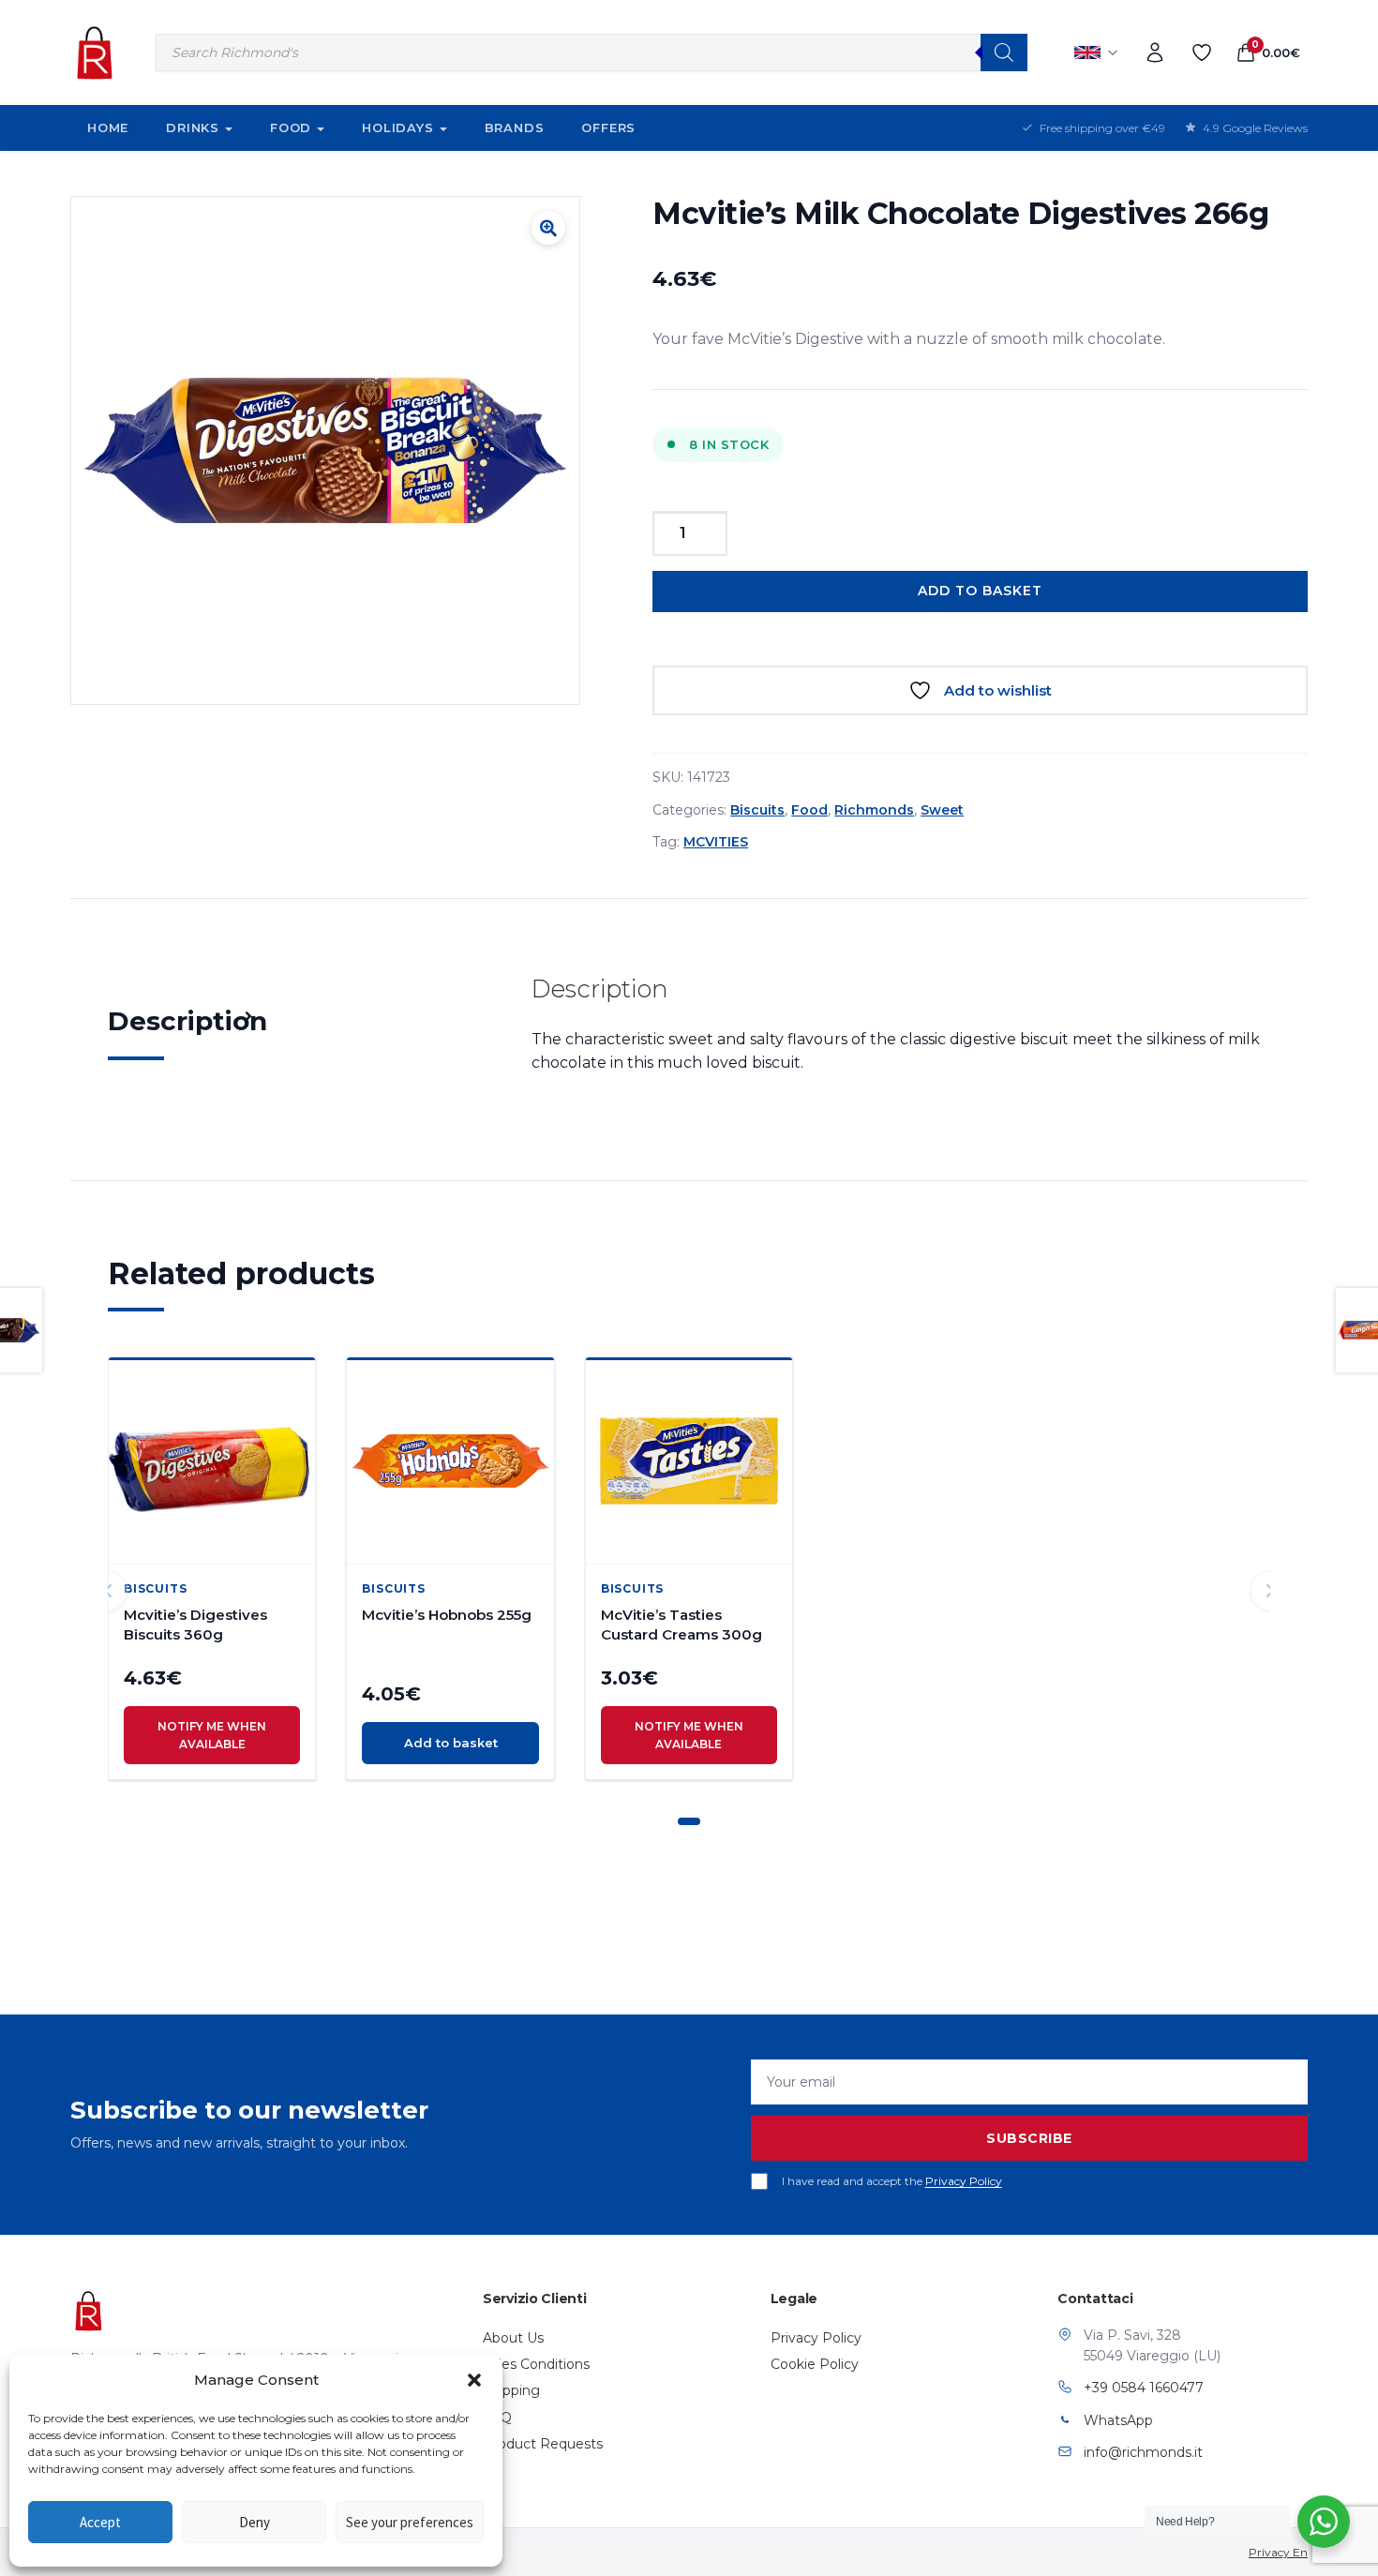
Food (291, 127)
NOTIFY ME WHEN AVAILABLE (212, 1735)
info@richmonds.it (1143, 2452)
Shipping (511, 2390)
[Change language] (1097, 52)
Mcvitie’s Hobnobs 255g (447, 1615)
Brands (515, 127)
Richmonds (874, 810)
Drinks (193, 127)
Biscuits (757, 810)
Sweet (942, 810)
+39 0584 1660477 (1144, 2388)
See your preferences (410, 2522)
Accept (100, 2522)
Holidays (397, 127)
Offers (608, 127)
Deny (255, 2522)
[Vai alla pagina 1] (689, 1821)
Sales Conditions (536, 2364)
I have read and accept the (892, 2181)
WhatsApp (1118, 2420)
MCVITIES (716, 842)
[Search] (1004, 52)
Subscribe (1029, 2138)
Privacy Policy (964, 2181)
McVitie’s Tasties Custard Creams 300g (682, 1625)
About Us (513, 2338)
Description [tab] (187, 1021)
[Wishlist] (1202, 52)
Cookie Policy (815, 2364)
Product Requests (543, 2444)
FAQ (497, 2418)
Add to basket (980, 591)
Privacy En (1278, 2552)
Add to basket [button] (451, 1743)
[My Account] (1155, 52)
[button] (474, 2380)
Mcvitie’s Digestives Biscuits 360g (195, 1625)
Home (108, 127)
